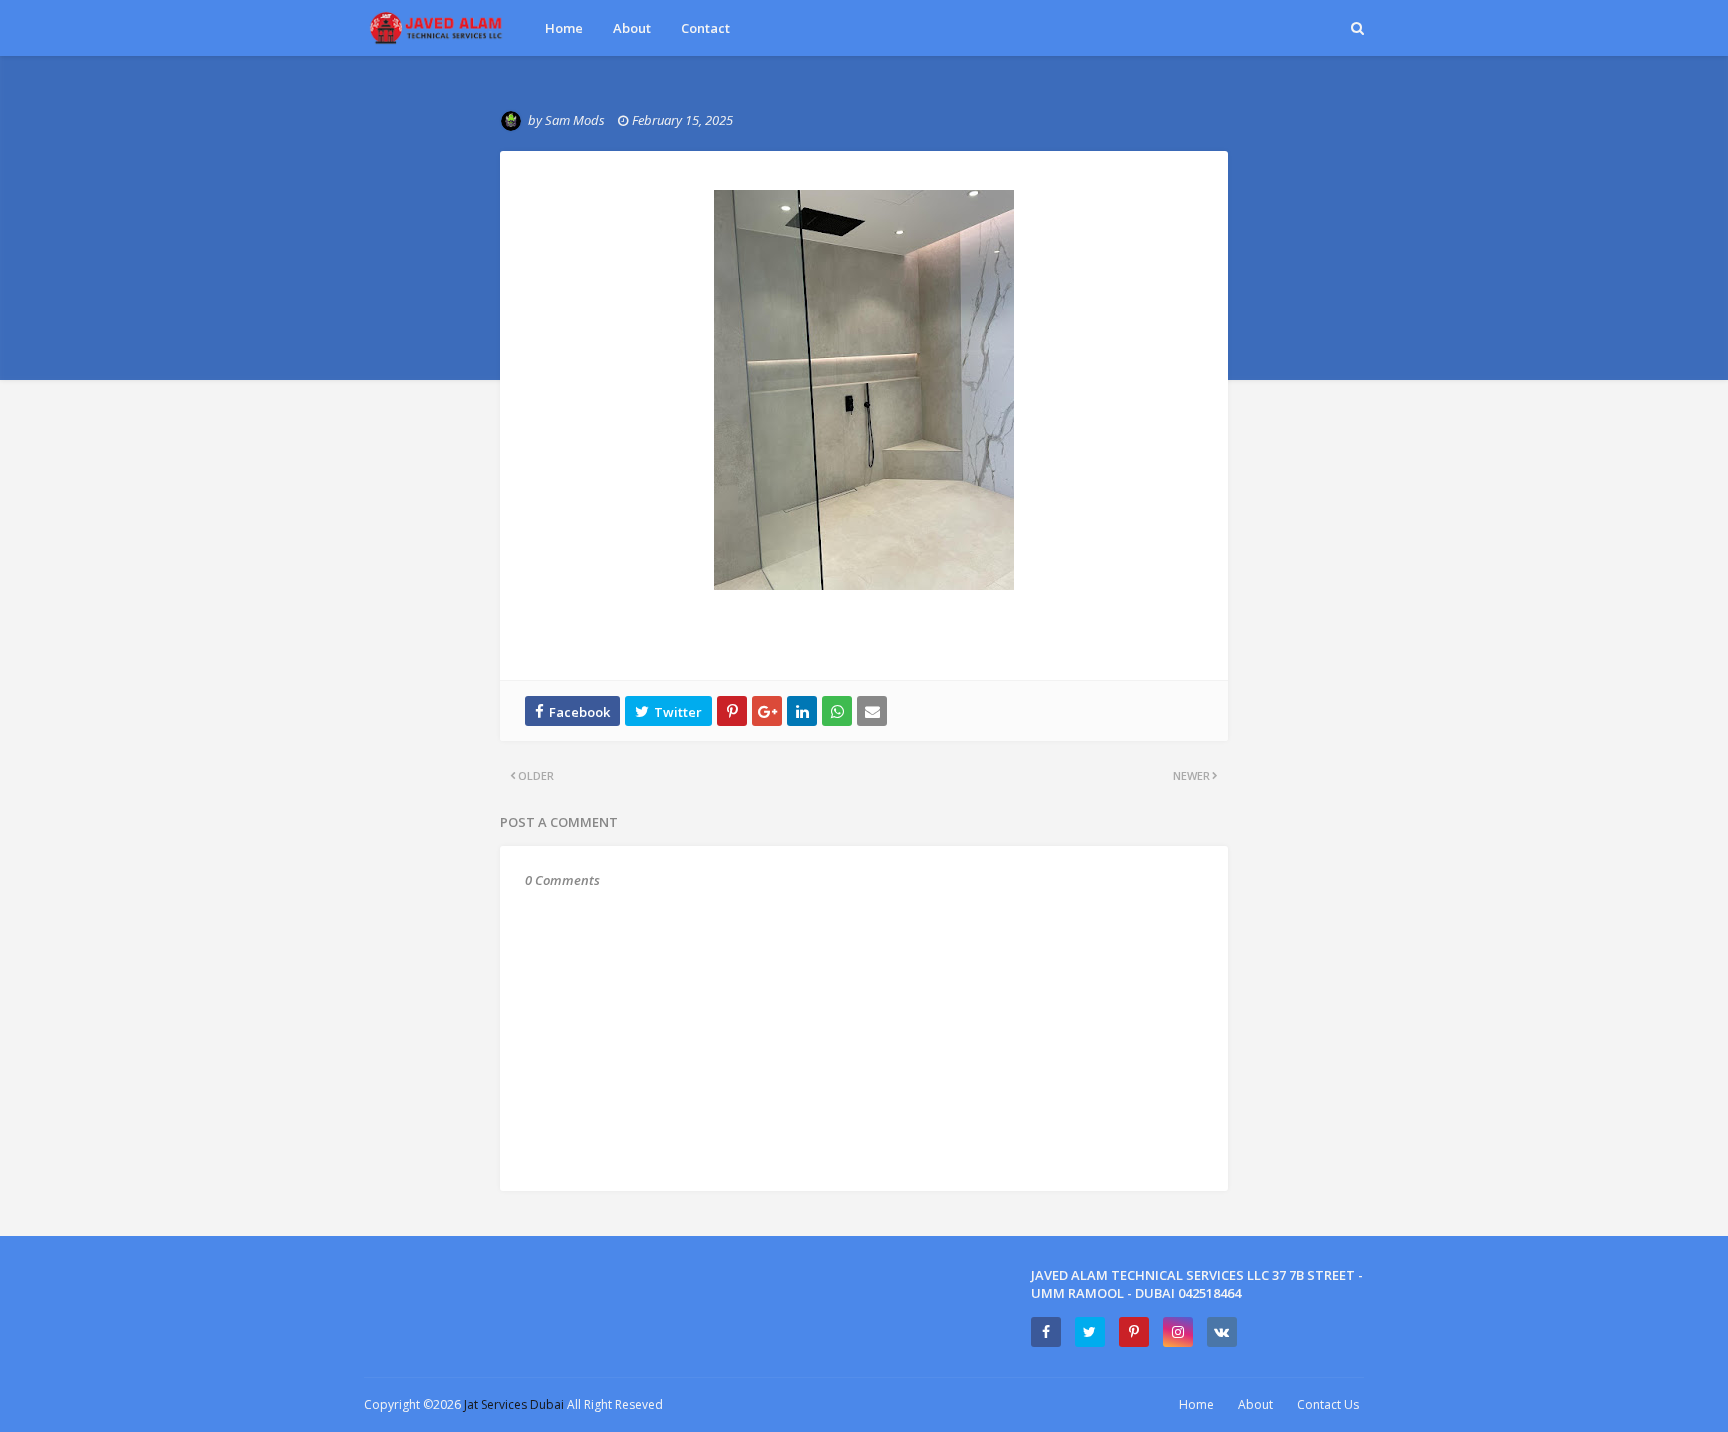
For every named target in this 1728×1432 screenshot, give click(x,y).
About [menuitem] (632, 28)
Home (1196, 1404)
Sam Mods (575, 120)
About (1255, 1404)
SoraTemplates (772, 1404)
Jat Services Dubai (515, 1404)
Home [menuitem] (564, 28)
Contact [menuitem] (705, 28)
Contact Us (1328, 1404)
